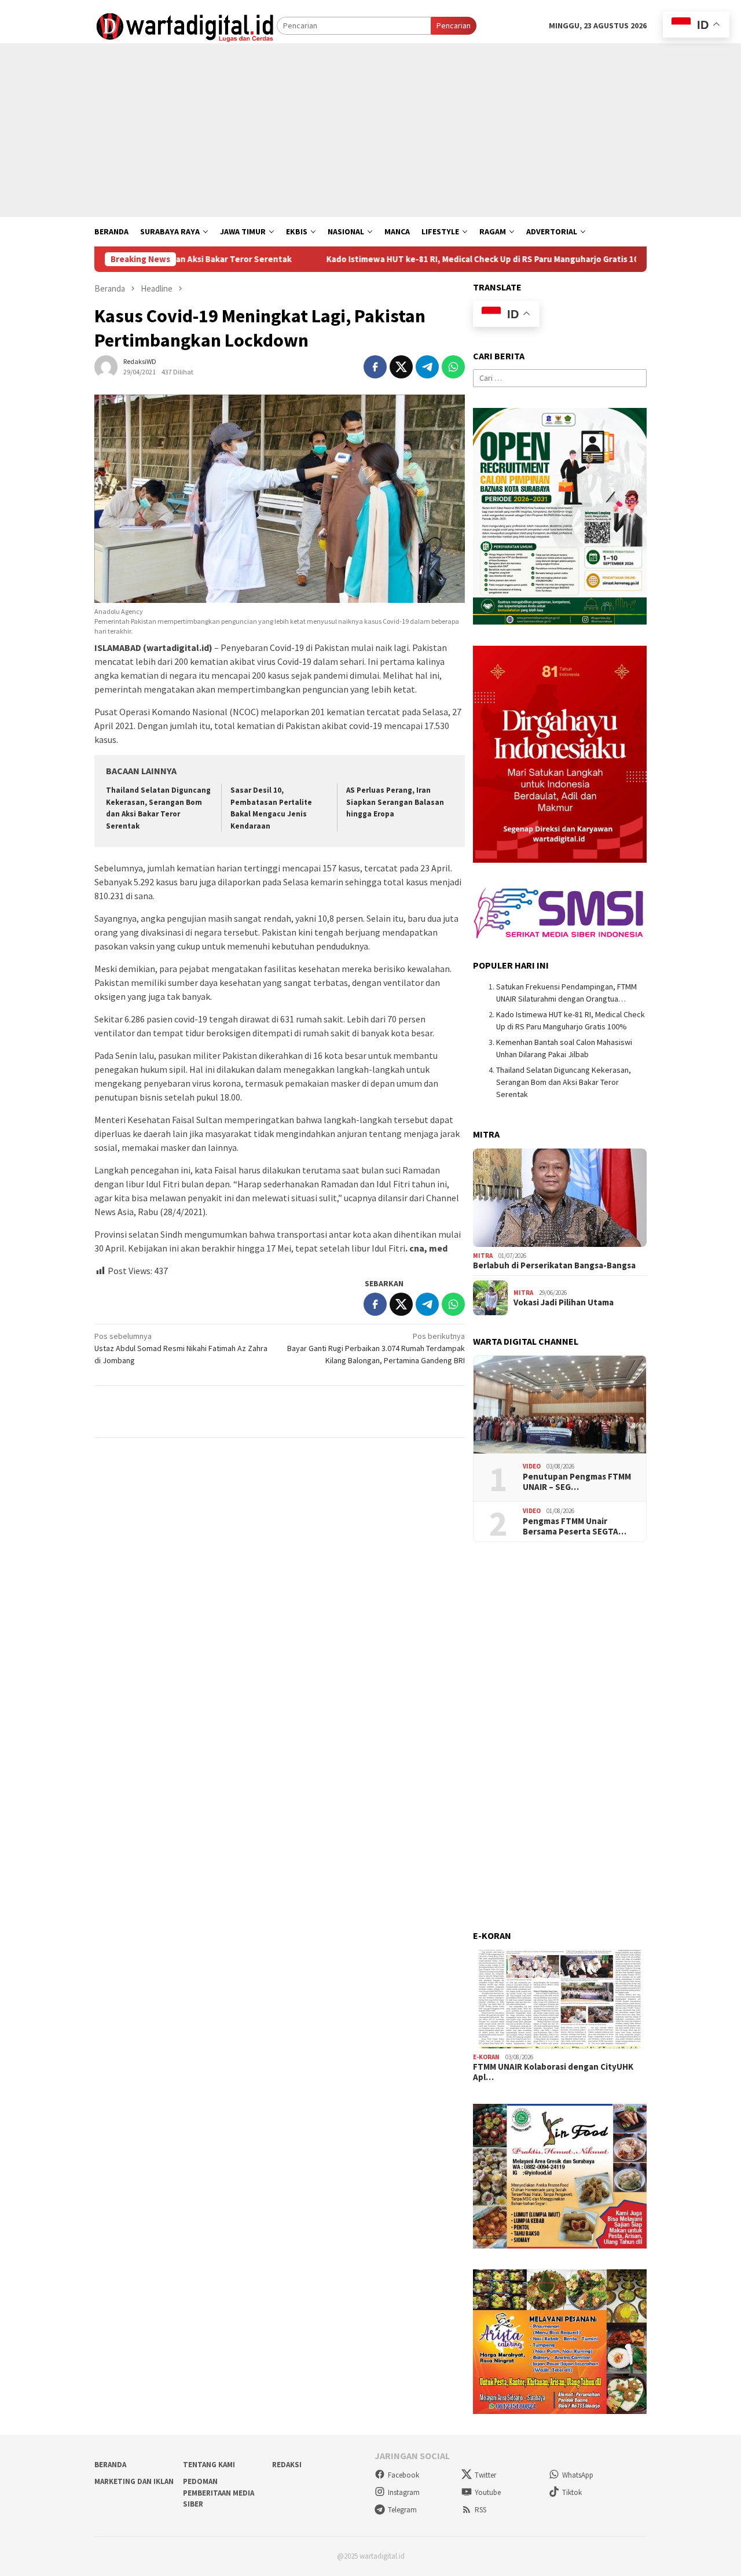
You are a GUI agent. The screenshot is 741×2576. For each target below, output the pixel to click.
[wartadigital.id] (186, 25)
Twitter (485, 2475)
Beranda (110, 2465)
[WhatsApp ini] (453, 367)
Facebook (403, 2475)
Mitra (483, 1256)
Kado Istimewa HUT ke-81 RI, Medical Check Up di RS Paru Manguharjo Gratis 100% (405, 259)
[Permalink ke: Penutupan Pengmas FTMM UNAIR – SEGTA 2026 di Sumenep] (560, 1405)
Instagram (404, 2492)
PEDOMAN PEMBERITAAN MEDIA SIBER (219, 2493)
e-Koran (486, 2057)
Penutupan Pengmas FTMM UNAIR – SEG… (577, 1482)
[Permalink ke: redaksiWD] (106, 366)
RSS (480, 2510)
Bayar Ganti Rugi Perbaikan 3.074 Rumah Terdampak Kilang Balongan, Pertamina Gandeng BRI (376, 1348)
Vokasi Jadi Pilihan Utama (564, 1302)
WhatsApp (578, 2475)
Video (532, 1466)
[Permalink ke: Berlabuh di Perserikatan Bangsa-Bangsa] (560, 1198)
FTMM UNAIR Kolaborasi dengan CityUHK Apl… (553, 2072)
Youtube (488, 2492)
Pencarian (454, 25)
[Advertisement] (370, 130)
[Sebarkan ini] (375, 367)
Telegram (402, 2510)
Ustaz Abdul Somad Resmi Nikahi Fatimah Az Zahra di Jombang (181, 1348)
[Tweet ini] (401, 367)
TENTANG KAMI (209, 2465)
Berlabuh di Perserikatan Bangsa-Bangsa (554, 1265)
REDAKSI (287, 2465)
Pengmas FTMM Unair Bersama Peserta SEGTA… (575, 1526)
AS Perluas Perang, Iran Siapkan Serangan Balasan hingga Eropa (395, 802)
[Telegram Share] (427, 367)
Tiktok (572, 2492)
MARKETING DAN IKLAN (134, 2481)
